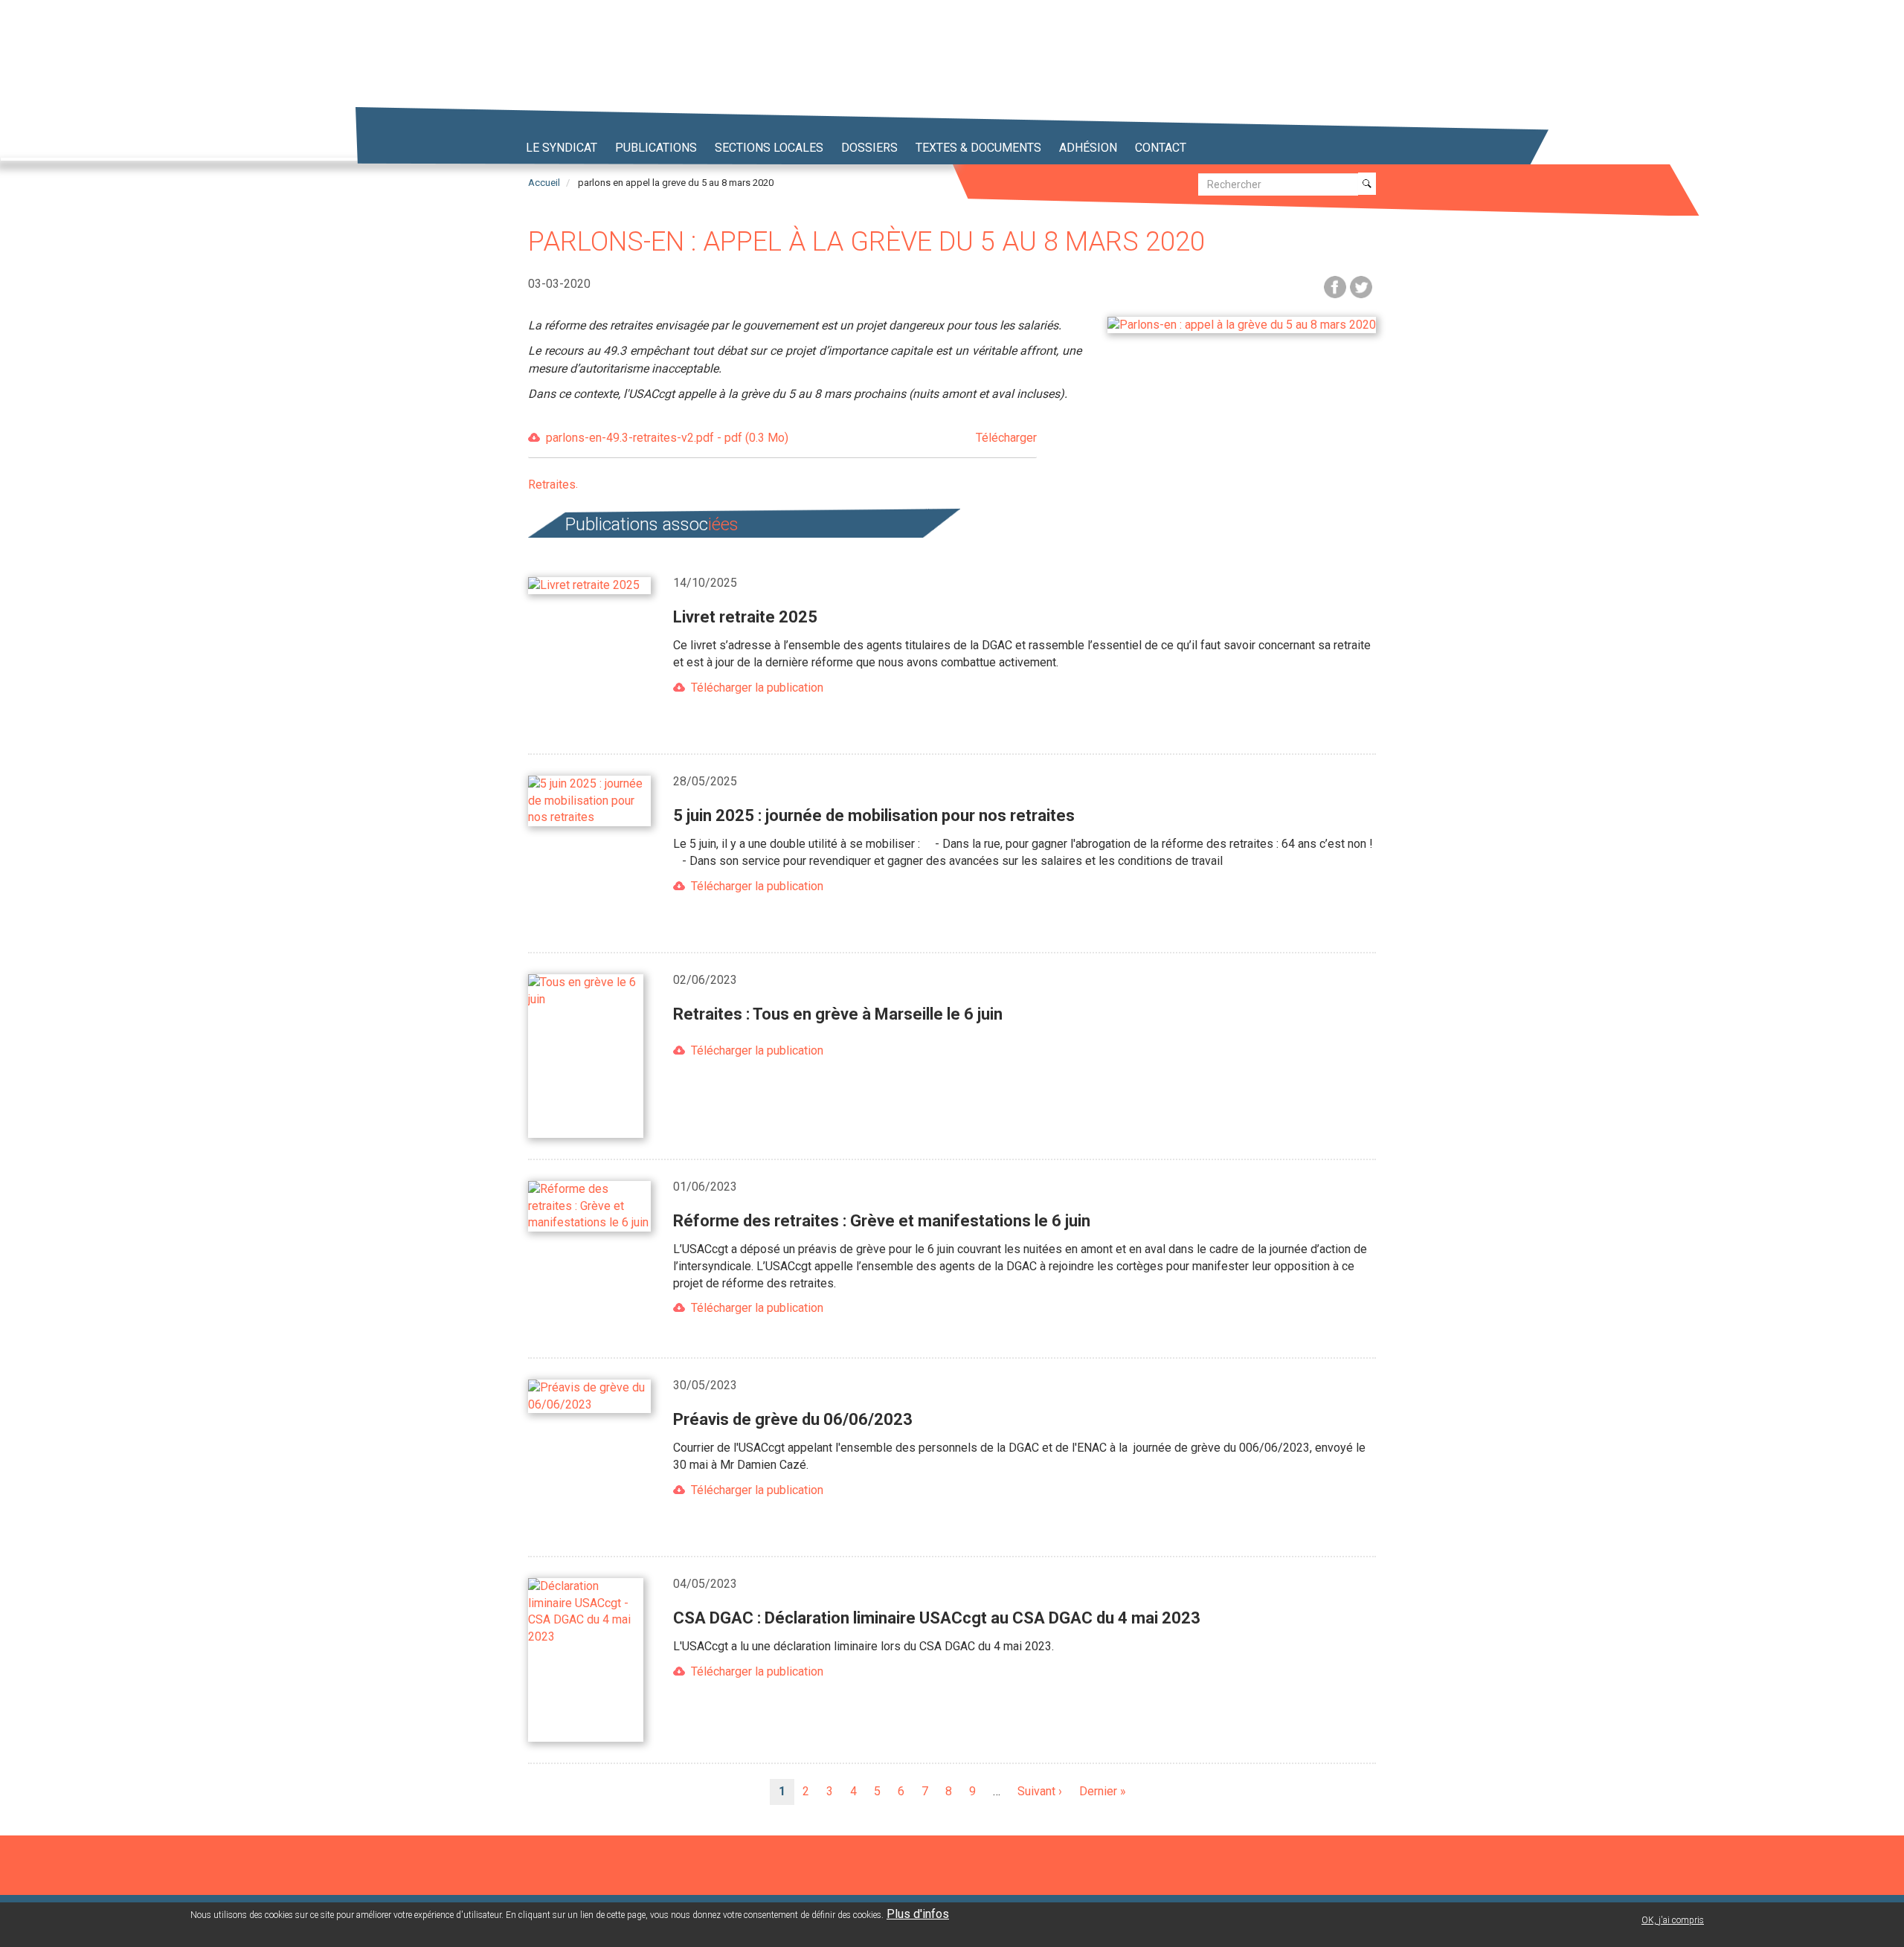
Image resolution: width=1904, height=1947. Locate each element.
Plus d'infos (918, 1914)
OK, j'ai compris (1673, 1920)
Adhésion (1088, 148)
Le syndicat (562, 148)
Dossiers (869, 148)
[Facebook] (1335, 286)
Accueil (544, 183)
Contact (1161, 148)
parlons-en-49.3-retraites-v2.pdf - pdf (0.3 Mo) (791, 438)
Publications (656, 148)
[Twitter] (1361, 286)
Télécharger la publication (757, 688)
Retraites (552, 485)
